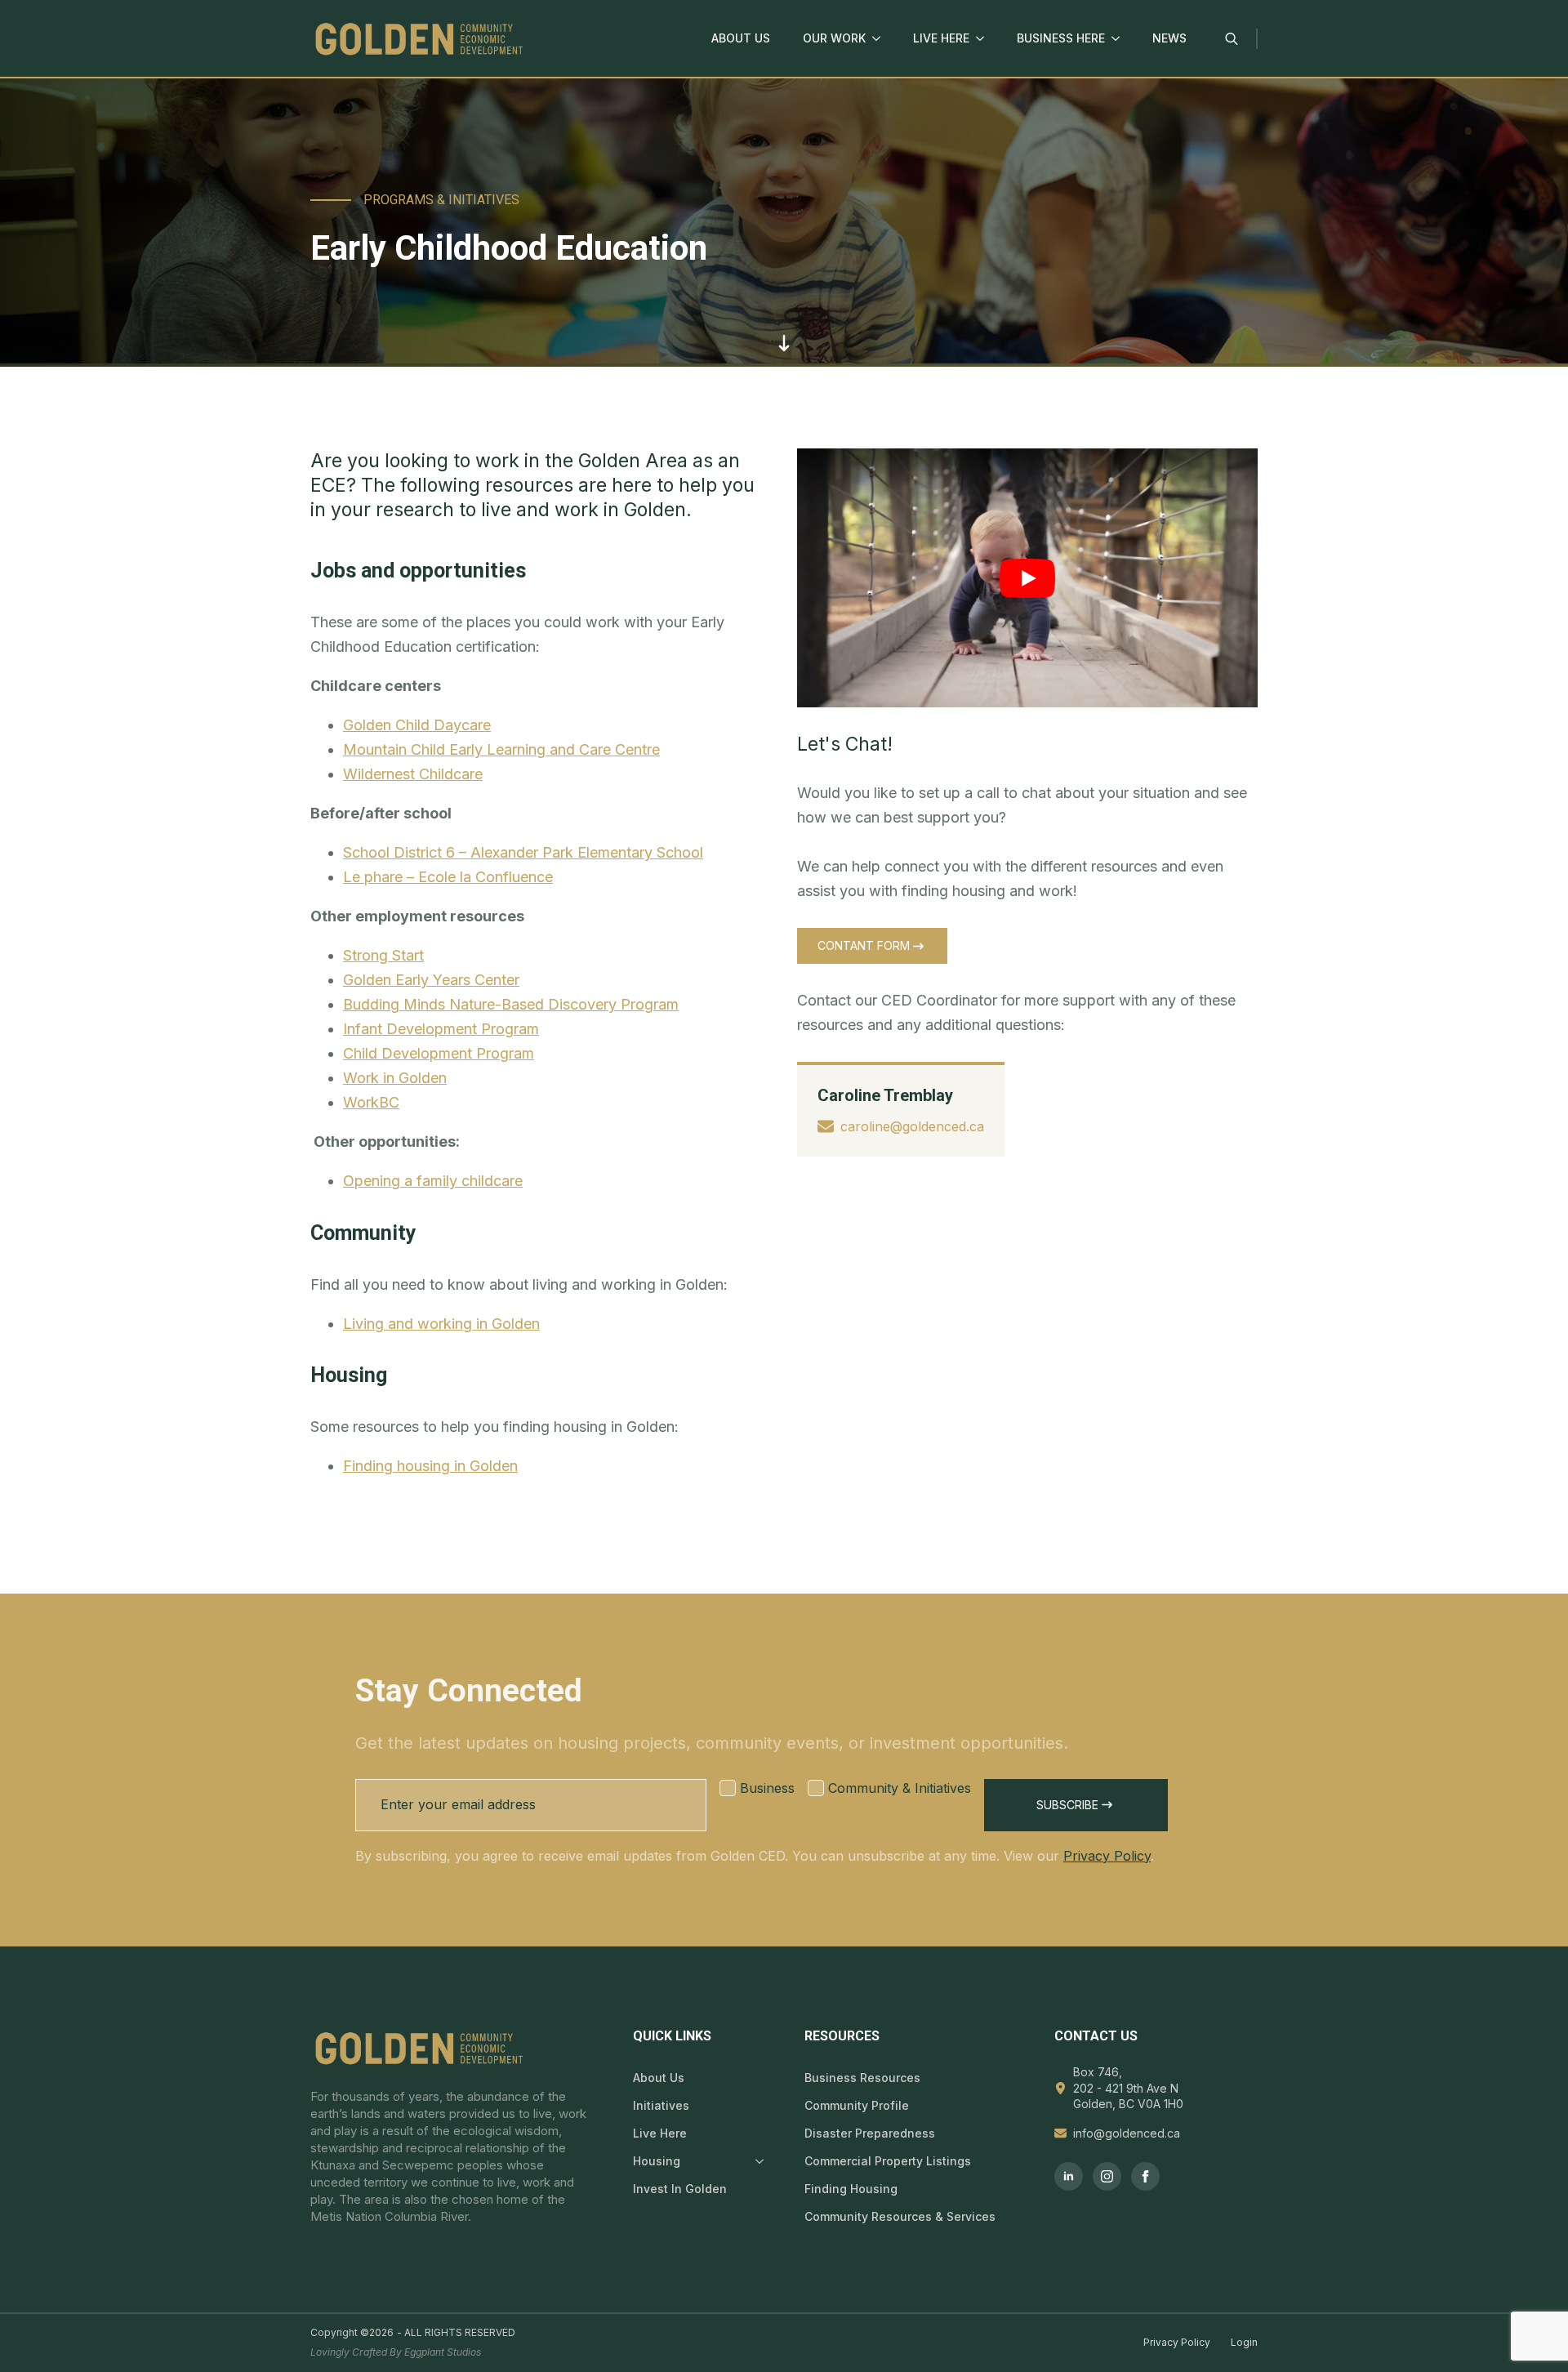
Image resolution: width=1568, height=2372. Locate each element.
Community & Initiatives (900, 1788)
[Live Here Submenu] (985, 38)
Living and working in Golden (441, 1324)
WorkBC (371, 1102)
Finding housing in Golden (430, 1466)
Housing (657, 2161)
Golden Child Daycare (417, 725)
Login (1244, 2342)
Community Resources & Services (900, 2216)
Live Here (941, 38)
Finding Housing (851, 2189)
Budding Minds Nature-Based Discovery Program (511, 1004)
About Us (741, 38)
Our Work (834, 38)
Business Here (1061, 38)
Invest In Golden (680, 2189)
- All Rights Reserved (456, 2332)
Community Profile (857, 2105)
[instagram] (1107, 2176)
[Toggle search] (1232, 38)
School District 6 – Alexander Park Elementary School (523, 852)
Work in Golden (395, 1078)
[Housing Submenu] (756, 2161)
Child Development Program (439, 1053)
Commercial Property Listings (888, 2161)
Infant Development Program (441, 1029)
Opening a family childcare (433, 1181)
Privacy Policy (1107, 1856)
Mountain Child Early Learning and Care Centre (501, 749)
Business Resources (862, 2078)
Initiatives (661, 2105)
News (1169, 38)
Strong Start (383, 955)
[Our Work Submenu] (881, 38)
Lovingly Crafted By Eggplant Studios (396, 2352)
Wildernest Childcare (413, 774)
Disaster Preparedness (870, 2133)
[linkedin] (1069, 2176)
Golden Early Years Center (431, 980)
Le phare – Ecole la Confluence (448, 877)
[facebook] (1145, 2176)
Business (767, 1788)
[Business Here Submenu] (1120, 38)
